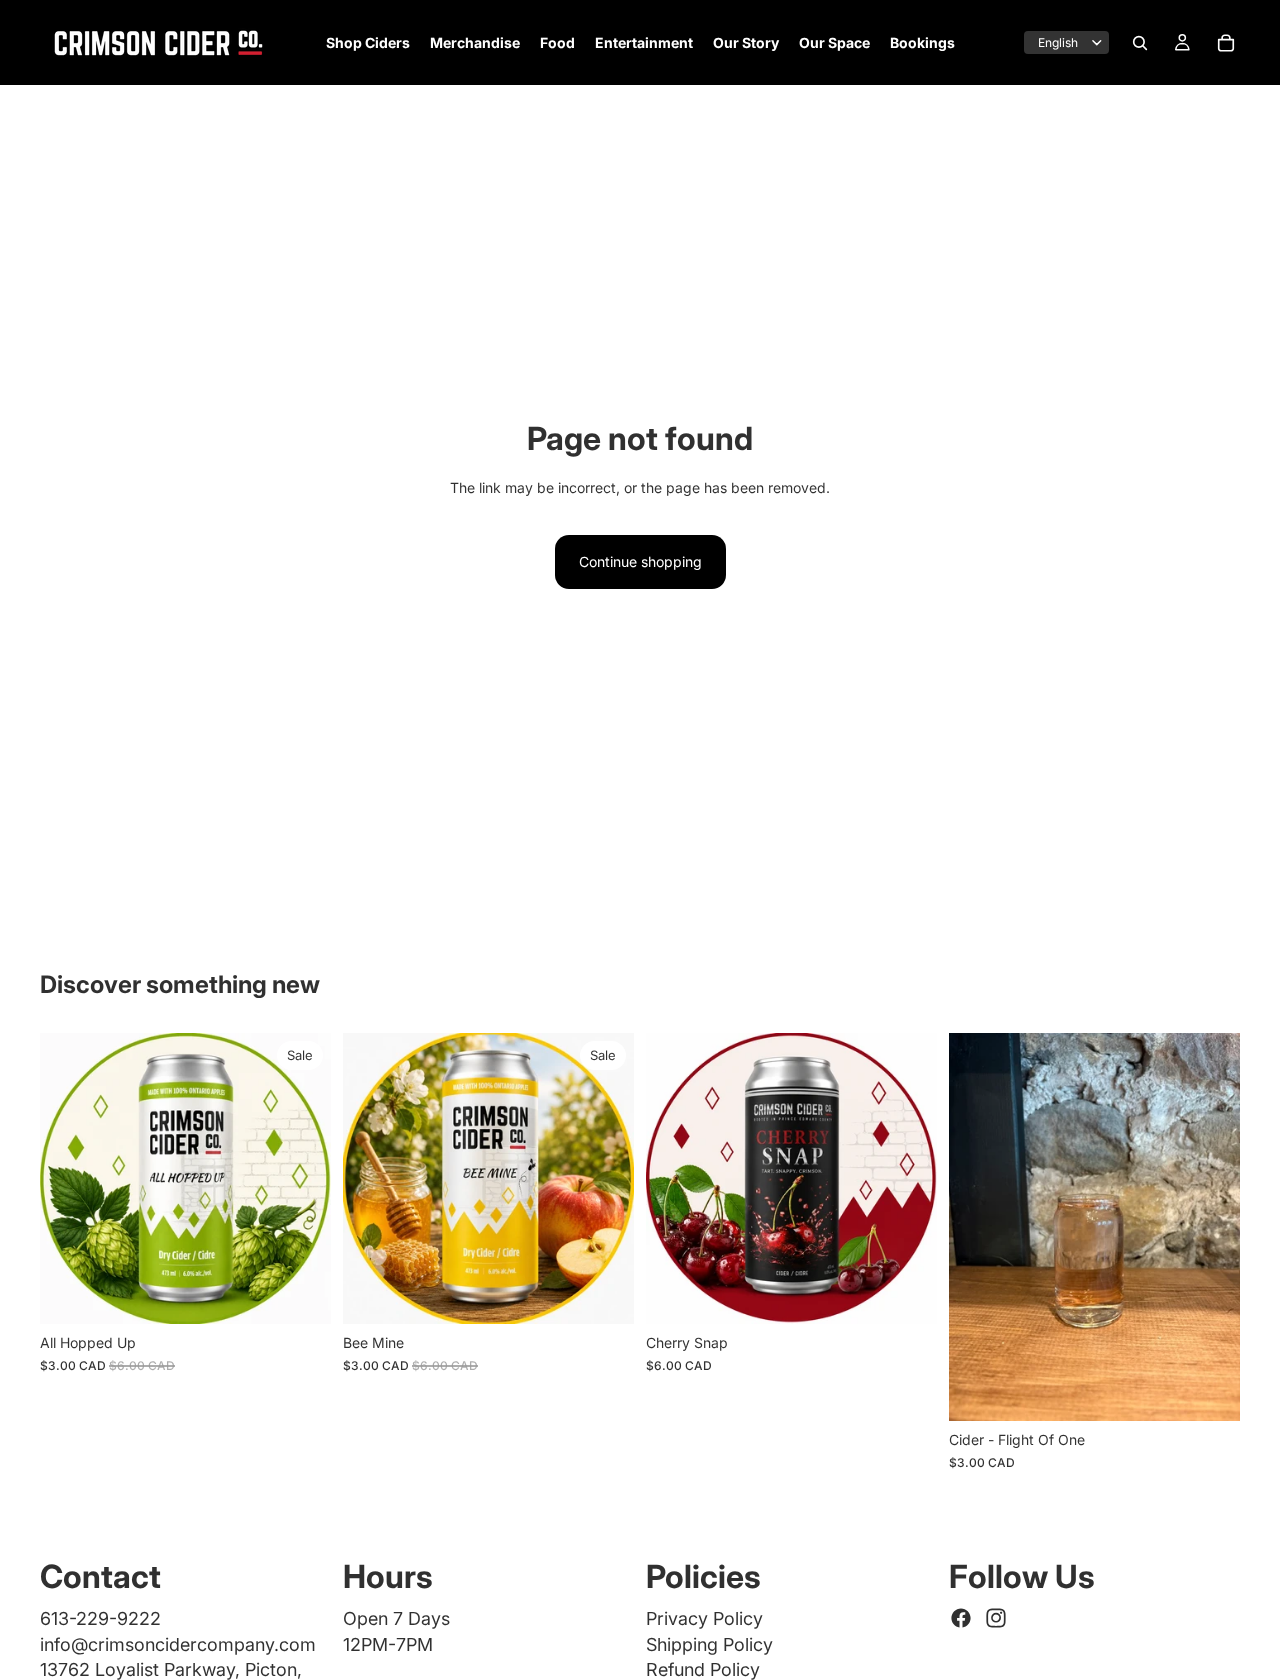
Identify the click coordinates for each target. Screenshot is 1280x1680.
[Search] (1140, 43)
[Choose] (300, 1294)
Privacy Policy (704, 1618)
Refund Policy (703, 1669)
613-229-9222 (100, 1618)
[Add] (906, 1294)
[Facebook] (961, 1618)
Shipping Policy (709, 1644)
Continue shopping (640, 561)
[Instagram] (996, 1618)
